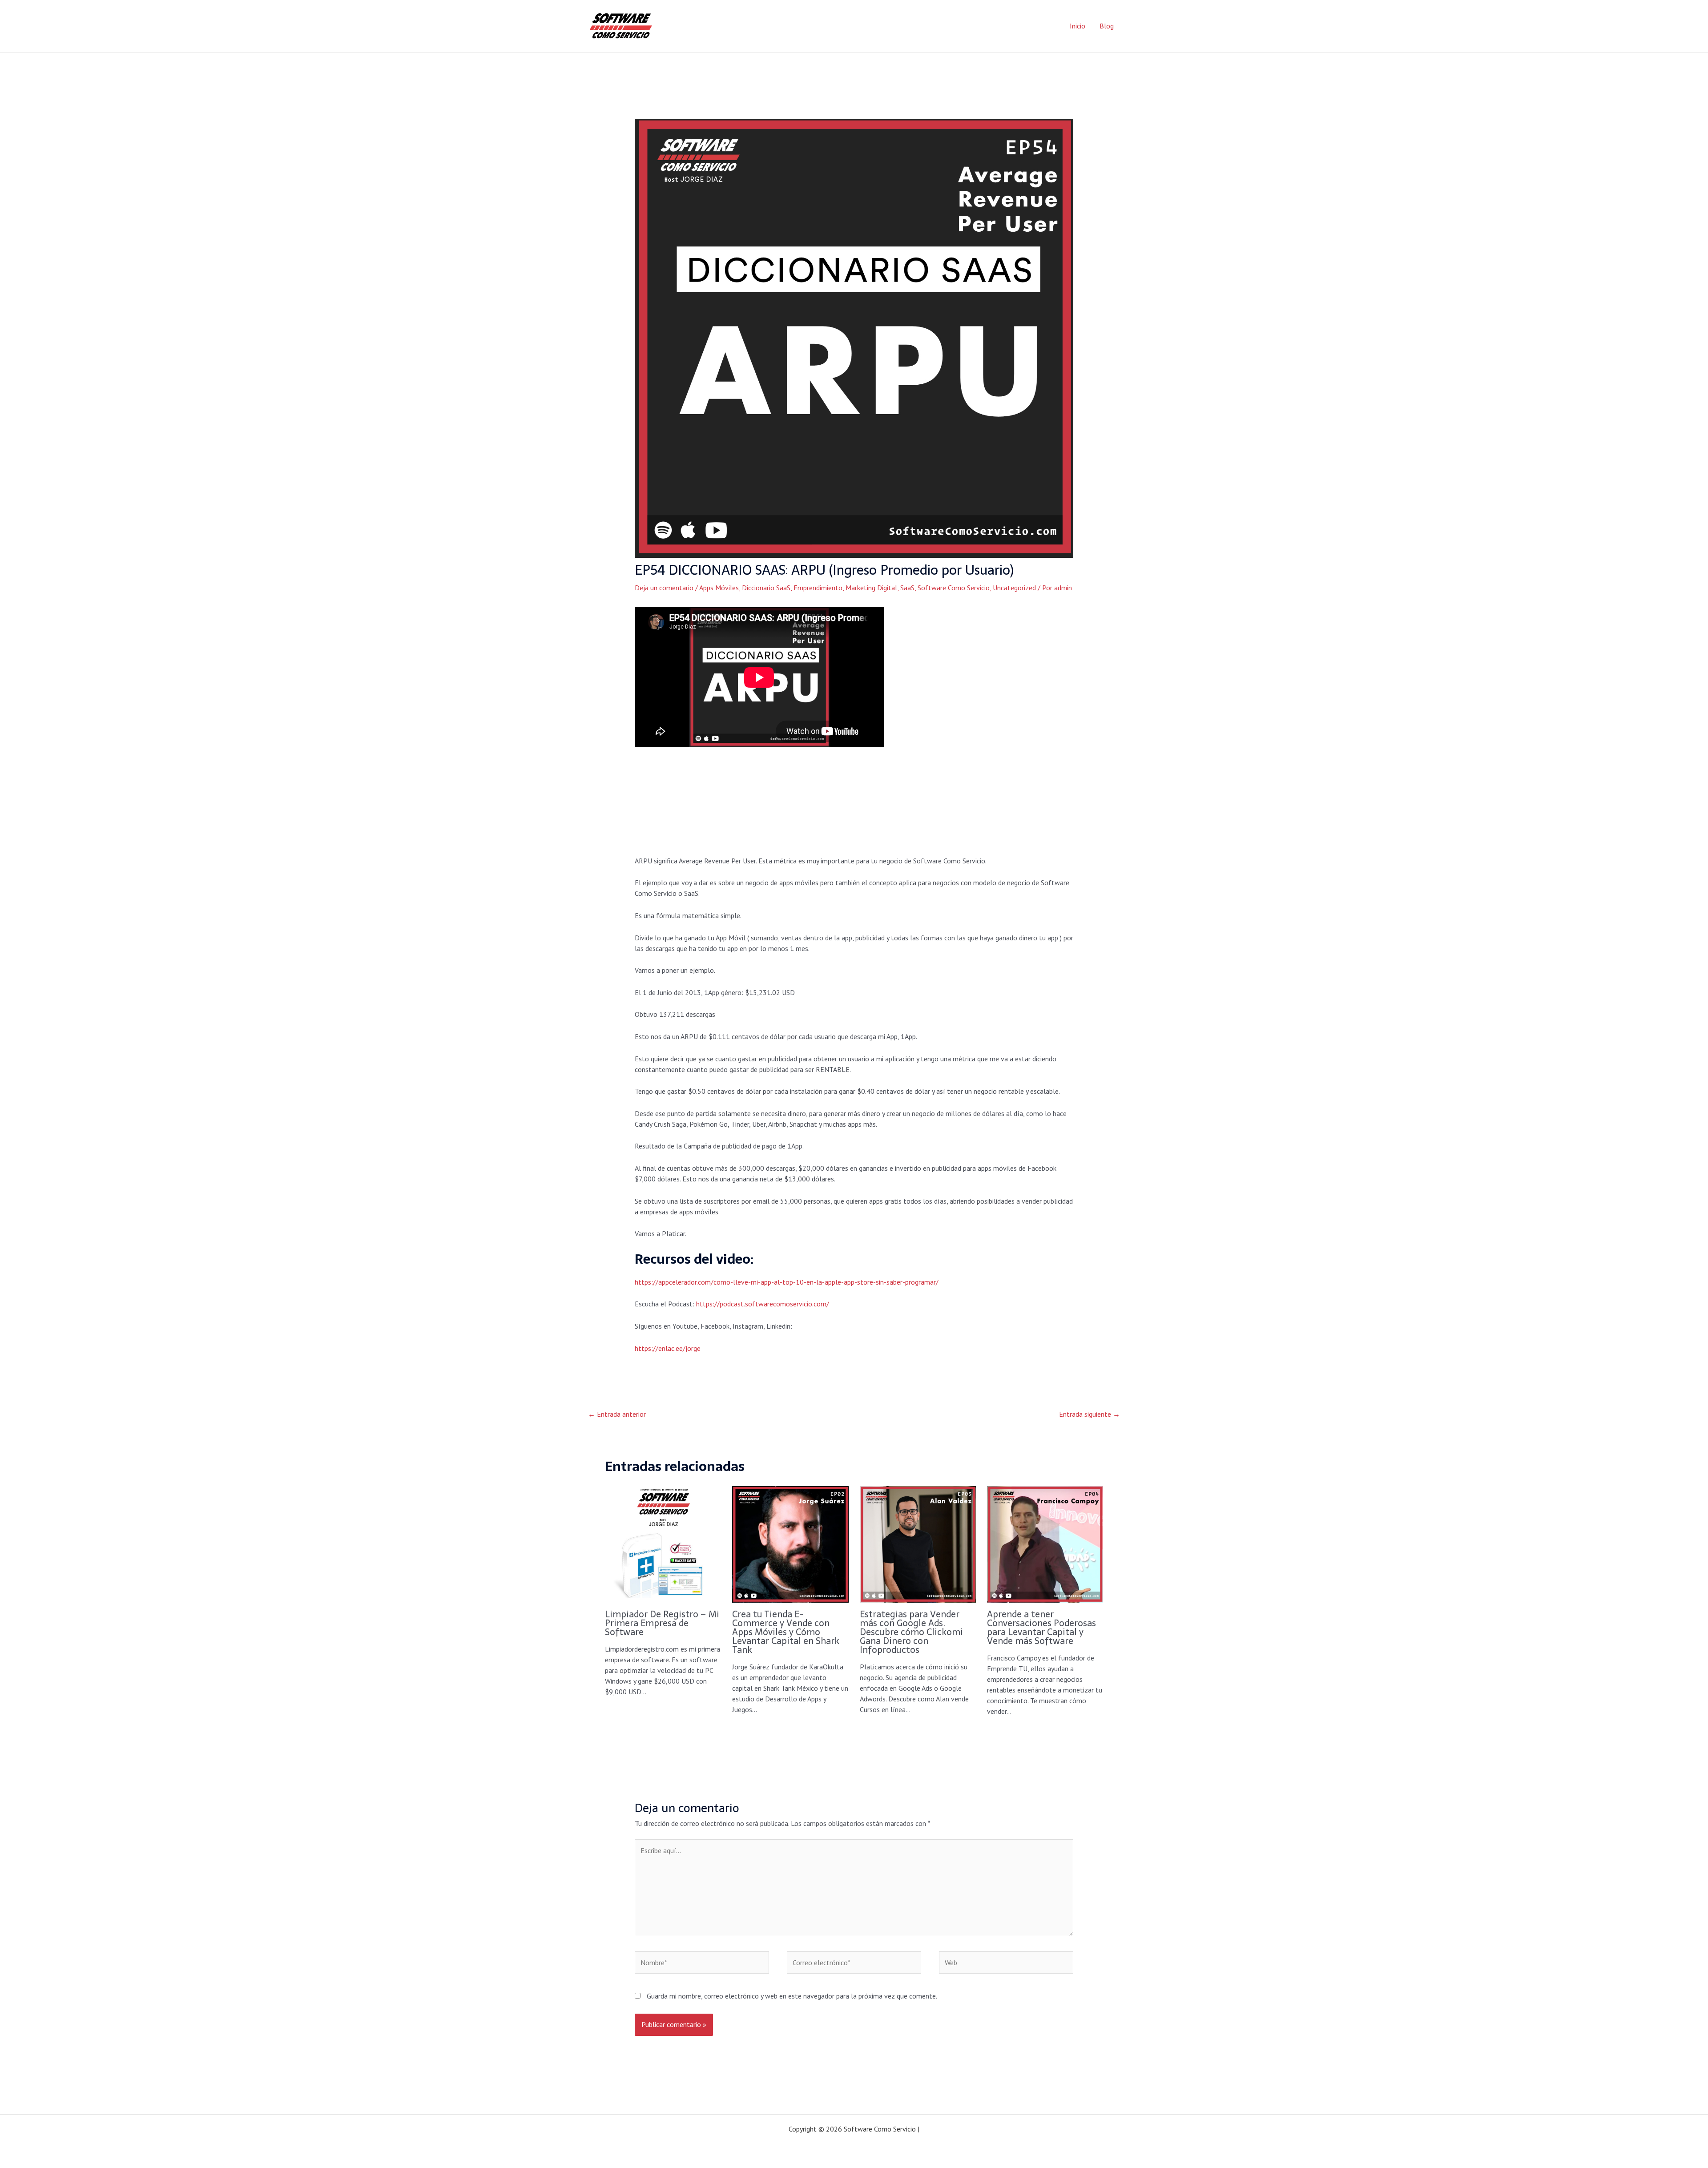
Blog (1107, 26)
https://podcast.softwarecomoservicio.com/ (763, 1304)
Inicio (1078, 26)
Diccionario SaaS (766, 588)
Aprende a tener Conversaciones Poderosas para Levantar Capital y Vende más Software (1041, 1628)
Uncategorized (1014, 588)
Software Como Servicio (954, 588)
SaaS (907, 588)
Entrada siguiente (1090, 1414)
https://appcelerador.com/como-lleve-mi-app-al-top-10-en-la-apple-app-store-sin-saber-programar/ (787, 1282)
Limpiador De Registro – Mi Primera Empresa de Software (662, 1623)
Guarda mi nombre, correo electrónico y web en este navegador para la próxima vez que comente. (792, 1996)
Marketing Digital (871, 588)
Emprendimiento (818, 588)
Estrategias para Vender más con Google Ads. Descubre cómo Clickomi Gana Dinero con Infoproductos (911, 1632)
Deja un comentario (664, 588)
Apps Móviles (719, 588)
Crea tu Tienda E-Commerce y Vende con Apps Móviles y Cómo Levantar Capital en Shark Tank (786, 1632)
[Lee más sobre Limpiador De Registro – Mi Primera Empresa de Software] (663, 1543)
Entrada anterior (617, 1414)
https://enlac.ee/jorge (668, 1348)
